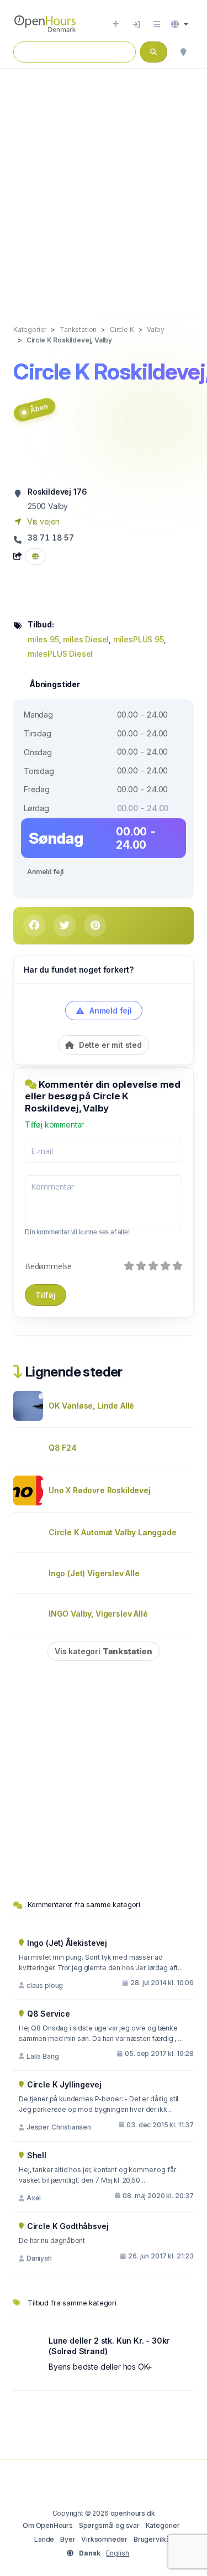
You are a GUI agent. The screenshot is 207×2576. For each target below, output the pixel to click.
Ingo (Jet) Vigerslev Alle (94, 1573)
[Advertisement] (104, 185)
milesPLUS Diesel (60, 654)
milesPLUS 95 (139, 639)
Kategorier (163, 2525)
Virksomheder (104, 2539)
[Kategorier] (157, 24)
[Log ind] (136, 24)
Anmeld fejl (45, 872)
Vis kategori (104, 1651)
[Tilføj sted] (116, 24)
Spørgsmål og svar (109, 2525)
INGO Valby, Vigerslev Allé (98, 1614)
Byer (68, 2539)
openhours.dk (133, 2513)
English (118, 2553)
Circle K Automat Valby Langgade (113, 1532)
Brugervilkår (153, 2539)
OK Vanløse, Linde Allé (91, 1406)
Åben (39, 409)
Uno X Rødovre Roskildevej (100, 1490)
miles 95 (43, 639)
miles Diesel (86, 639)
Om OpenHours (48, 2525)
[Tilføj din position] (183, 52)
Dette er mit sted (109, 1045)
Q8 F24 (63, 1448)
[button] (180, 24)
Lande (44, 2539)
